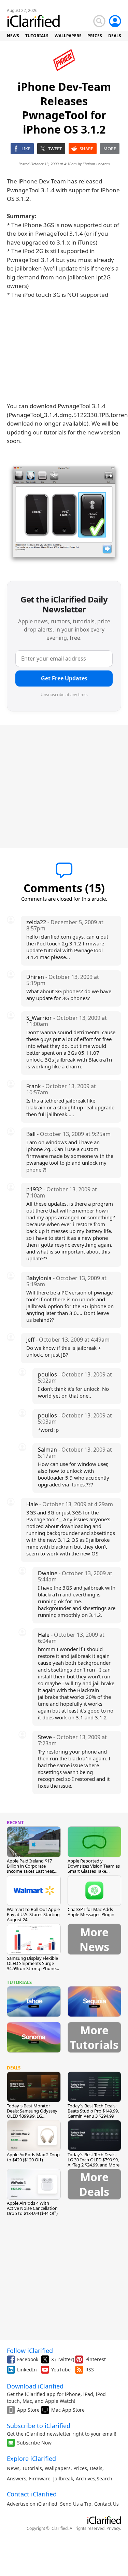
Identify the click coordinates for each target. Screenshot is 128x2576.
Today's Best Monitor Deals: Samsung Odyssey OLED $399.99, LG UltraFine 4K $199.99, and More (32, 2116)
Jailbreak (63, 2478)
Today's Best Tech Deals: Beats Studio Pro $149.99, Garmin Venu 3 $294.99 (93, 2111)
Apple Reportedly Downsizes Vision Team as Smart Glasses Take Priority (94, 1868)
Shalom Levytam (96, 164)
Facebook (28, 2359)
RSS (90, 2370)
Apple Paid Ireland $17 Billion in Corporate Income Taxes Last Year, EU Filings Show (30, 1868)
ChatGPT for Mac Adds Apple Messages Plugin (91, 1912)
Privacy (113, 2528)
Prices (80, 2468)
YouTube (61, 2370)
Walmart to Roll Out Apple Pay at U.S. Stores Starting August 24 (33, 1914)
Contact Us (106, 2504)
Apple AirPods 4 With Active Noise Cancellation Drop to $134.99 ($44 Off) (32, 2208)
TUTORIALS (37, 36)
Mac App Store (68, 2410)
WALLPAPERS (68, 36)
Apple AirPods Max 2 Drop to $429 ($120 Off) (33, 2157)
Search (104, 2478)
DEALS (115, 36)
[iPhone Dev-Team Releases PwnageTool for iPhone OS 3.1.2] (64, 514)
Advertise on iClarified (32, 2504)
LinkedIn (27, 2370)
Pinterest (96, 2359)
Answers (17, 2478)
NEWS (13, 36)
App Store (28, 2410)
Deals (96, 2468)
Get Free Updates (64, 678)
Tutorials (32, 2468)
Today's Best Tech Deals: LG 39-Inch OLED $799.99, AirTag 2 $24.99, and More (94, 2160)
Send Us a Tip (76, 2504)
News (13, 2468)
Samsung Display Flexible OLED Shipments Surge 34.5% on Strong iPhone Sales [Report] (32, 1966)
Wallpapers (58, 2468)
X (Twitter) (63, 2359)
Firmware (40, 2478)
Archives (86, 2478)
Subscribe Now (34, 2443)
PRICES (95, 36)
